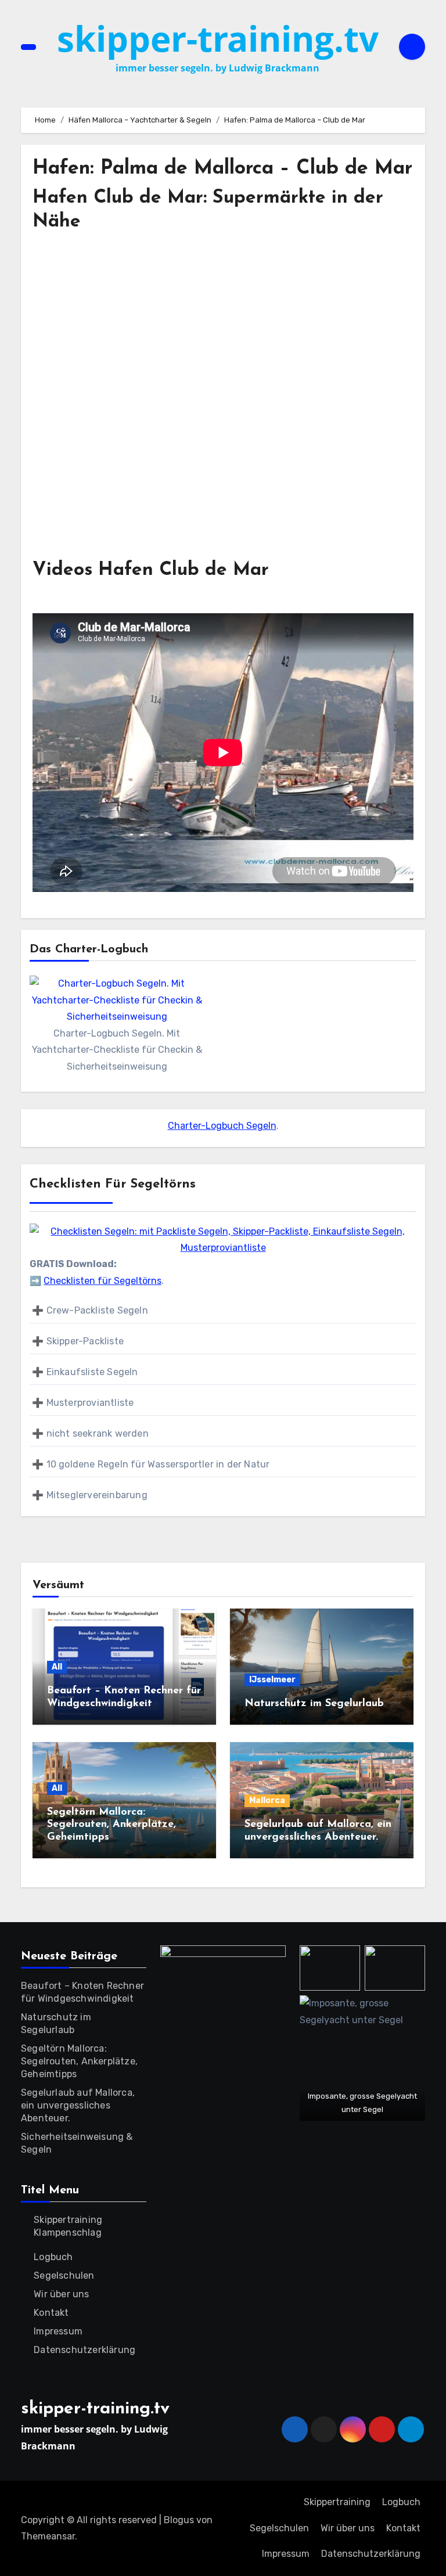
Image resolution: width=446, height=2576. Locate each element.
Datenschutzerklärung (84, 2350)
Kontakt (51, 2313)
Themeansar (48, 2536)
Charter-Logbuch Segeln (222, 1126)
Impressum (58, 2331)
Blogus (179, 2520)
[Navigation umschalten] (28, 47)
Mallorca (267, 1800)
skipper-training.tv (218, 38)
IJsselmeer (272, 1680)
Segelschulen (64, 2275)
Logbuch (53, 2257)
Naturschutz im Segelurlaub (314, 1704)
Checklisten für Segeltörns (102, 1281)
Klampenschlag (68, 2233)
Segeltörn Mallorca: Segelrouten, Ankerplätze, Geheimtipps (111, 1825)
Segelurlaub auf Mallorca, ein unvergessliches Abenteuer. (78, 2105)
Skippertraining (68, 2220)
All (57, 1667)
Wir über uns (61, 2294)
